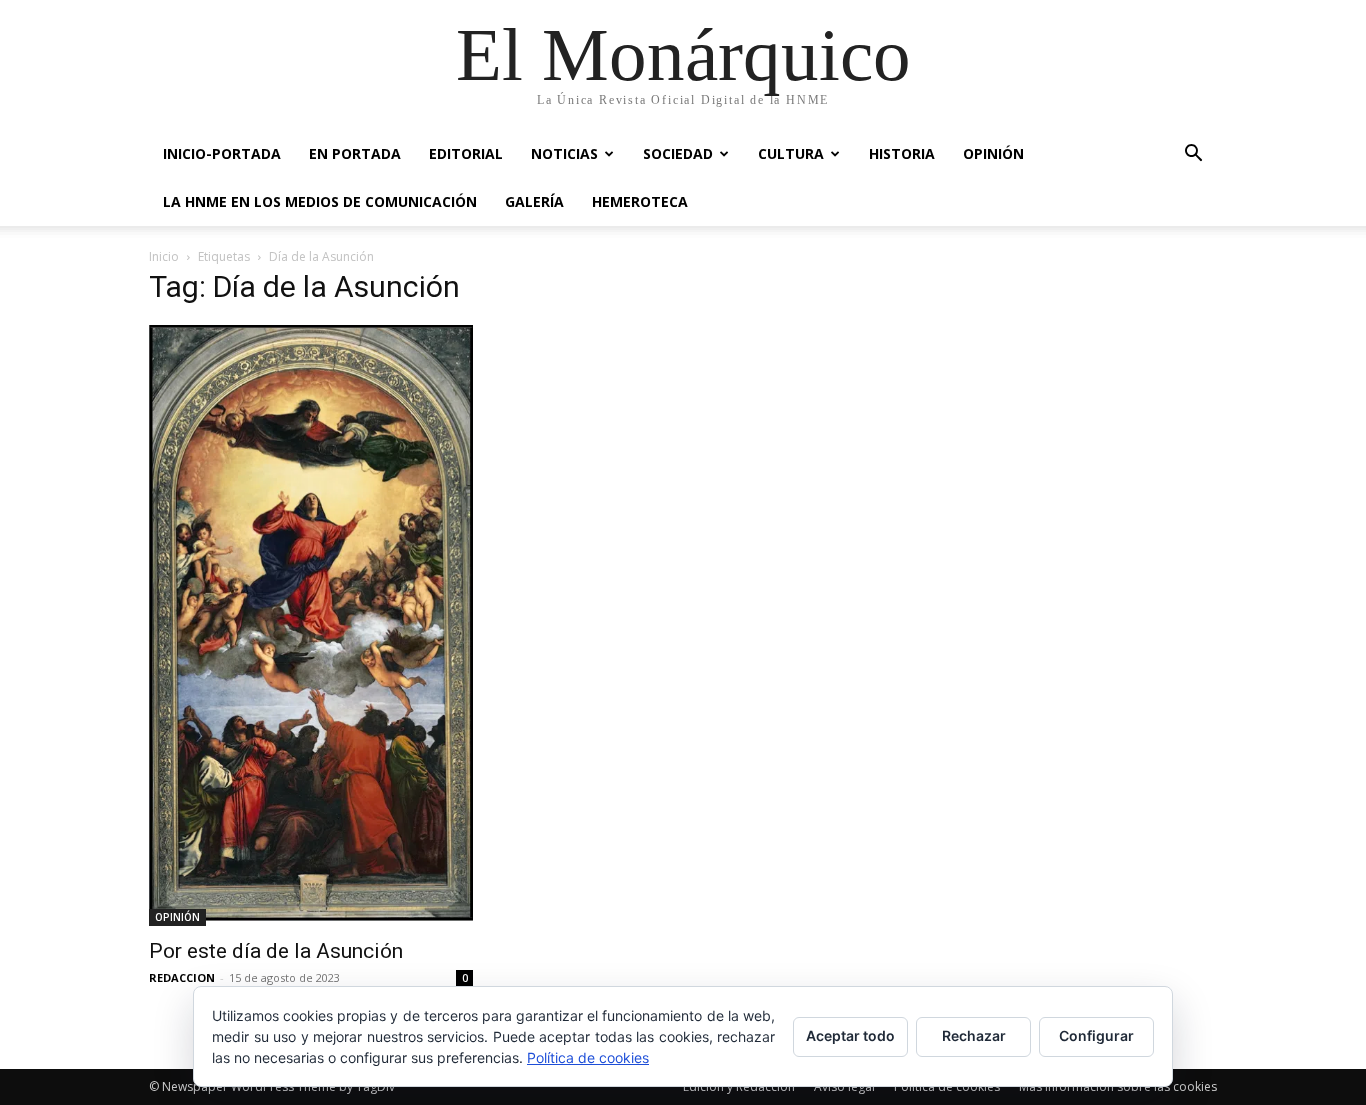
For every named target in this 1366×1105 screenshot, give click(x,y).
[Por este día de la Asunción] (311, 625)
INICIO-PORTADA (222, 153)
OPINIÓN (993, 153)
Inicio (164, 256)
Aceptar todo (850, 1035)
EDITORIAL (466, 153)
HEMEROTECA (640, 201)
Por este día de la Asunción (276, 951)
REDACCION (182, 977)
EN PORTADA (355, 153)
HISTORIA (902, 153)
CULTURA (791, 153)
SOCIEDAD (678, 153)
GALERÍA (534, 201)
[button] (1193, 155)
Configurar (1096, 1035)
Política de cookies (588, 1057)
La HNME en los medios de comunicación (320, 201)
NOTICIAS (564, 153)
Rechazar (974, 1035)
